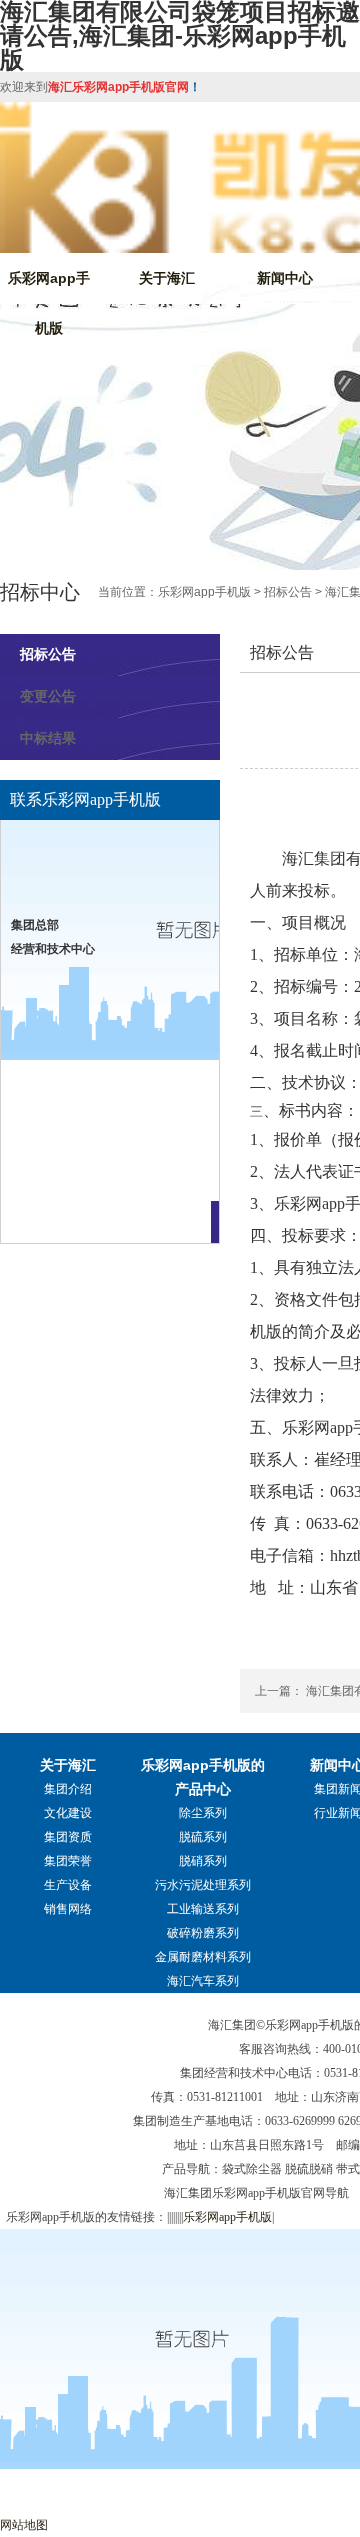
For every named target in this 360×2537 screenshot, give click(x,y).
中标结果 (48, 738)
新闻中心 (285, 278)
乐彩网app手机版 (49, 303)
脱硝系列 (203, 1861)
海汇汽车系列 (203, 1981)
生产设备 (68, 1885)
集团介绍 (68, 1789)
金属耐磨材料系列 (203, 1957)
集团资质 (68, 1837)
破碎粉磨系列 (203, 1933)
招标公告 (288, 592)
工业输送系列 (203, 1909)
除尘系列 (203, 1813)
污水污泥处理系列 (203, 1885)
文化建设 (68, 1813)
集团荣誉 (68, 1861)
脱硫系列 (203, 1837)
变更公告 (48, 696)
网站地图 (24, 2525)
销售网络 (68, 1909)
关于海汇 (167, 278)
